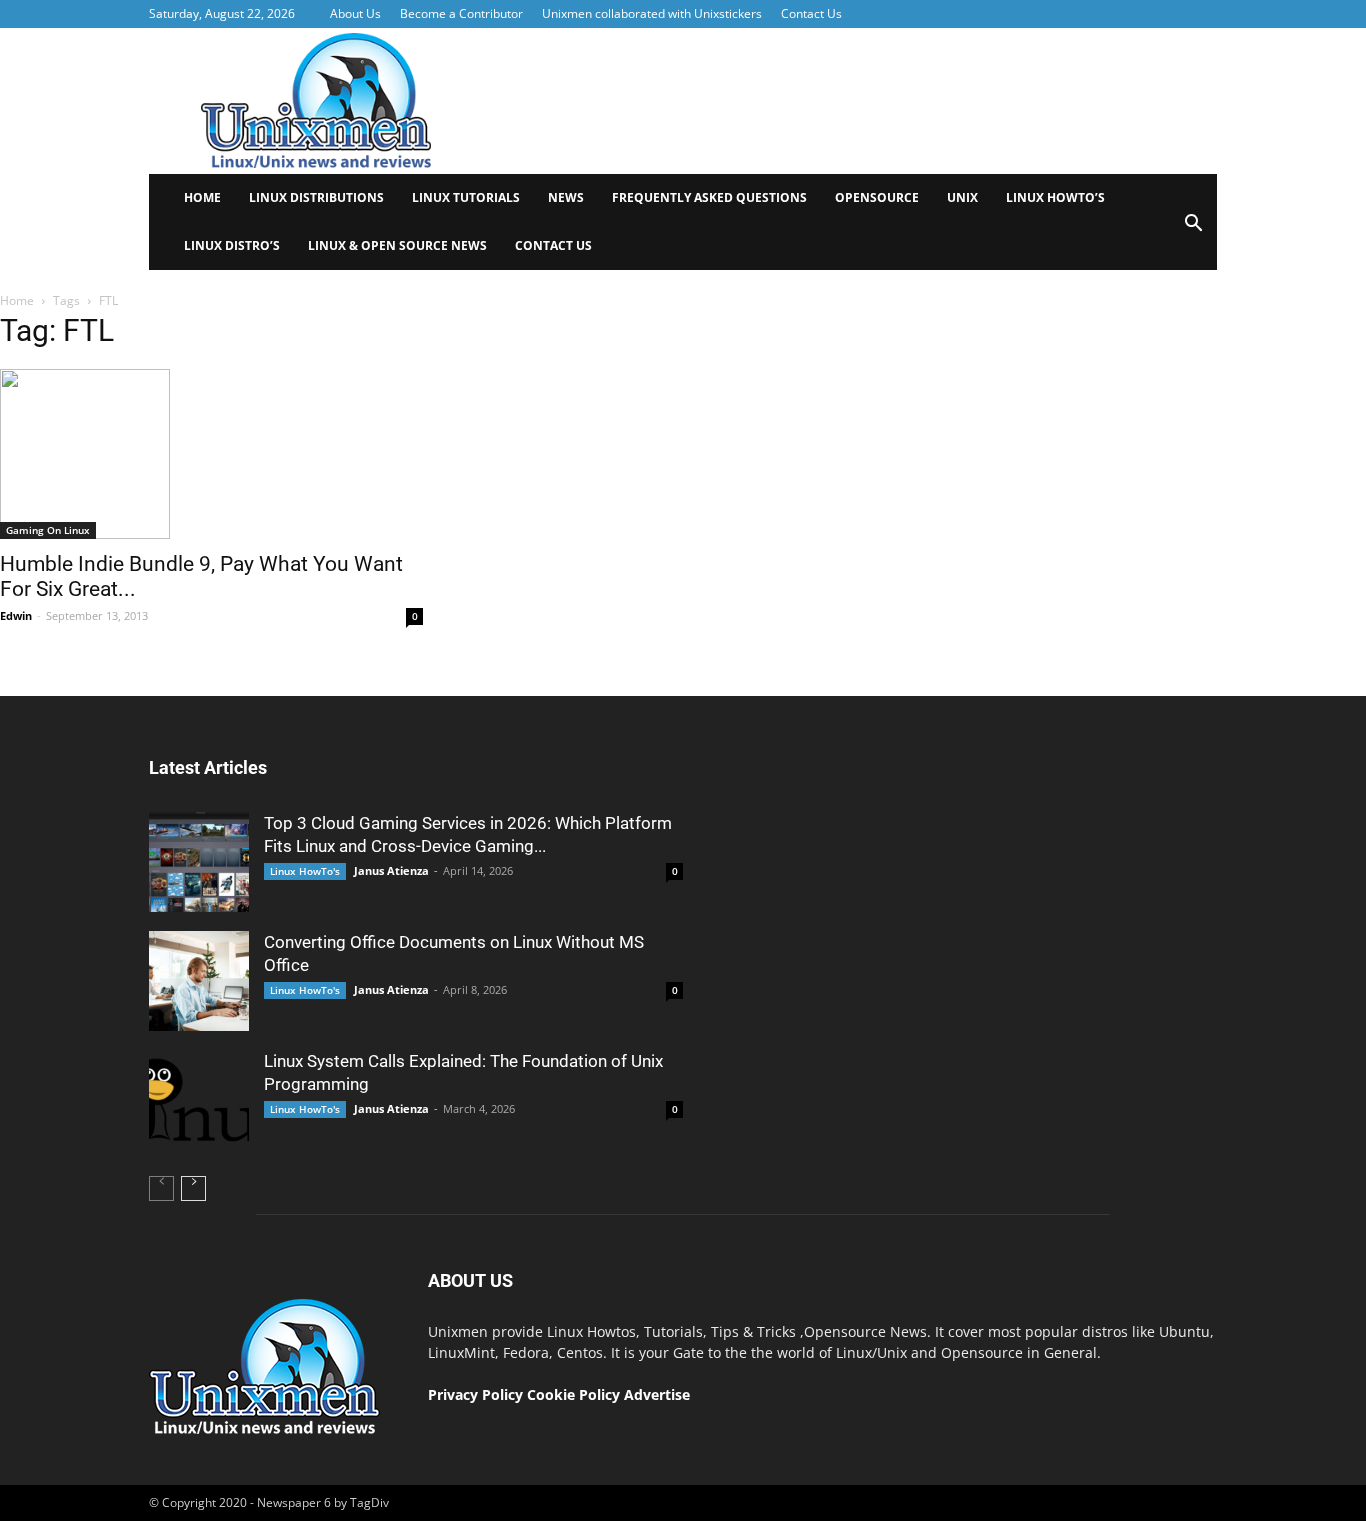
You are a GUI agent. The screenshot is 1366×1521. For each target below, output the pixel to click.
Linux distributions (316, 197)
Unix (962, 197)
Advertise (657, 1394)
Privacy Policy (475, 1394)
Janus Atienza (391, 870)
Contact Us (811, 13)
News (566, 197)
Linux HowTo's (305, 871)
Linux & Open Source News (397, 245)
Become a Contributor (461, 13)
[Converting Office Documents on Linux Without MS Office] (199, 981)
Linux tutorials (466, 197)
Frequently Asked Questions (709, 197)
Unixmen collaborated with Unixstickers (652, 13)
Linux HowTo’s (1055, 197)
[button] (1193, 229)
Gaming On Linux (48, 530)
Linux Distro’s (232, 245)
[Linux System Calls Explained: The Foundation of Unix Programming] (199, 1100)
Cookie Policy (575, 1394)
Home (202, 197)
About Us (355, 13)
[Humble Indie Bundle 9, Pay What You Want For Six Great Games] (211, 454)
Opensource (877, 197)
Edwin (16, 615)
